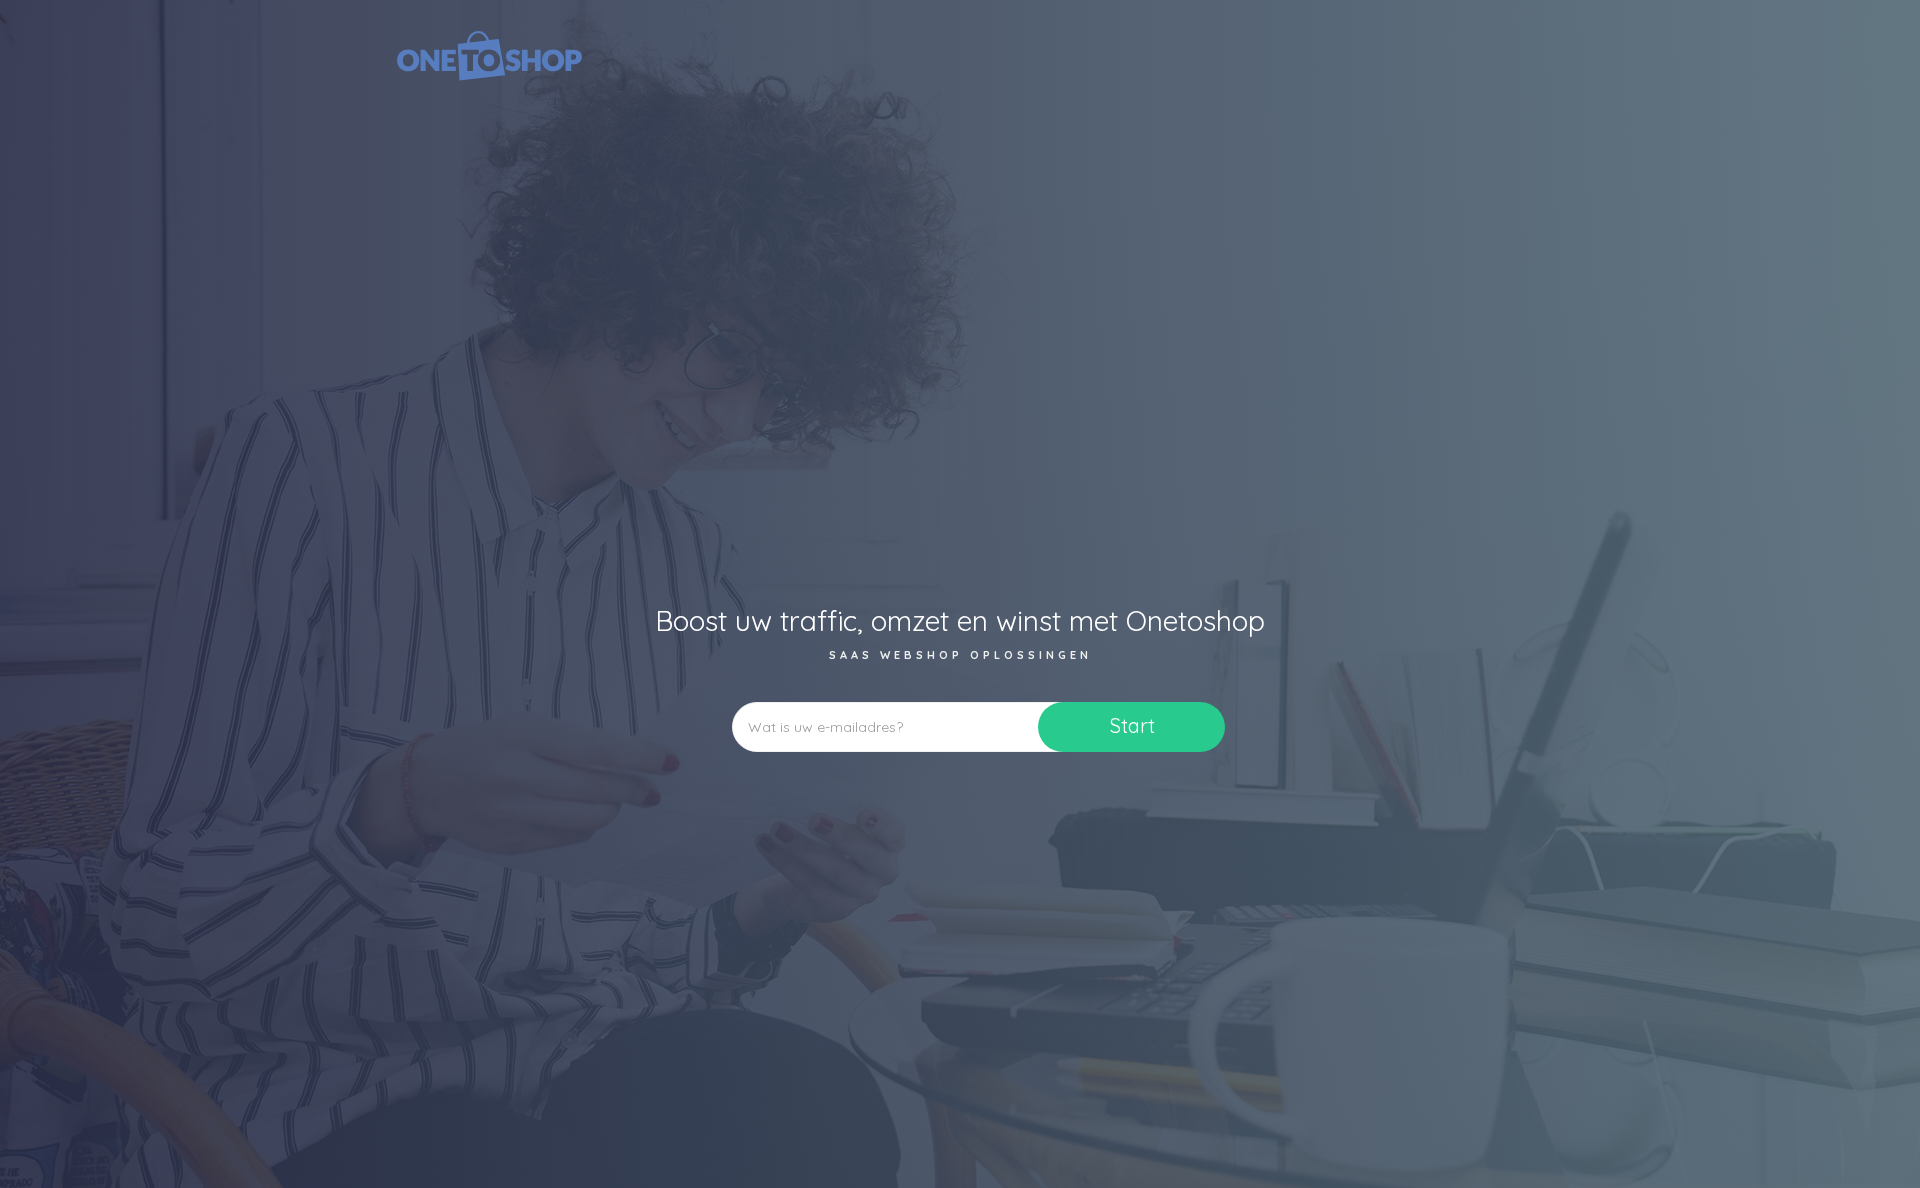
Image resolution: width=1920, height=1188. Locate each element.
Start (1132, 725)
